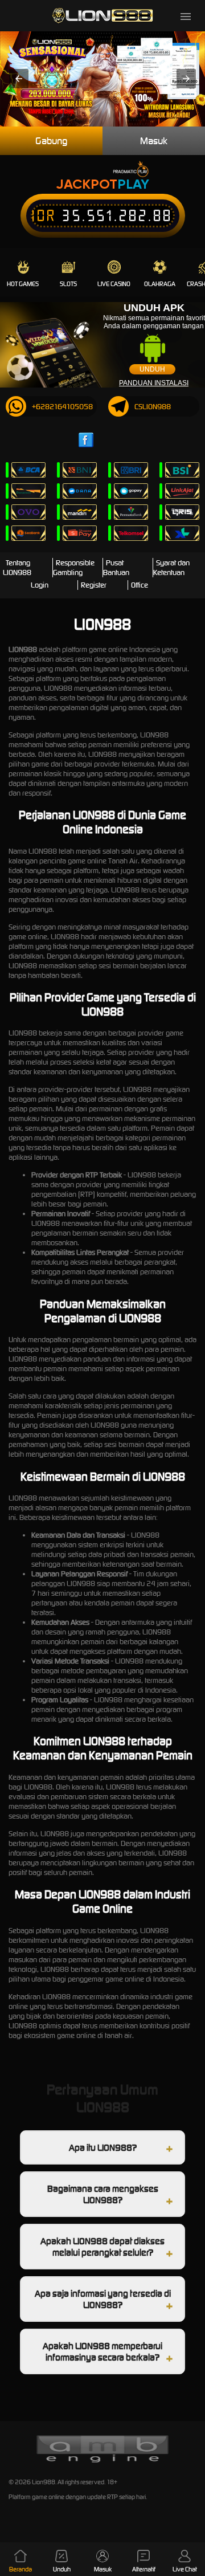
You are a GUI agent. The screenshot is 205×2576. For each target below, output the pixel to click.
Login (40, 585)
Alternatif (144, 2569)
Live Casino (114, 284)
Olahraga (160, 284)
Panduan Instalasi (154, 383)
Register (94, 585)
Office (140, 585)
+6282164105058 (62, 407)
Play (133, 184)
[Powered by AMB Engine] (102, 2461)
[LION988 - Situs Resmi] (102, 16)
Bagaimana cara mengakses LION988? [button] (103, 2194)
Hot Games (23, 284)
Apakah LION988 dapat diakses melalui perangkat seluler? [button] (102, 2247)
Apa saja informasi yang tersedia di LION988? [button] (103, 2299)
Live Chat (185, 2569)
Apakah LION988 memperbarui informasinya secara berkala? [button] (102, 2351)
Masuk (154, 141)
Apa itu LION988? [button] (103, 2147)
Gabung (51, 141)
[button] (19, 79)
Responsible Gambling (74, 568)
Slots (68, 284)
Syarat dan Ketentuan (171, 568)
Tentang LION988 (17, 568)
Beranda (20, 2569)
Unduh (152, 369)
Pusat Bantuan (116, 568)
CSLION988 (153, 407)
